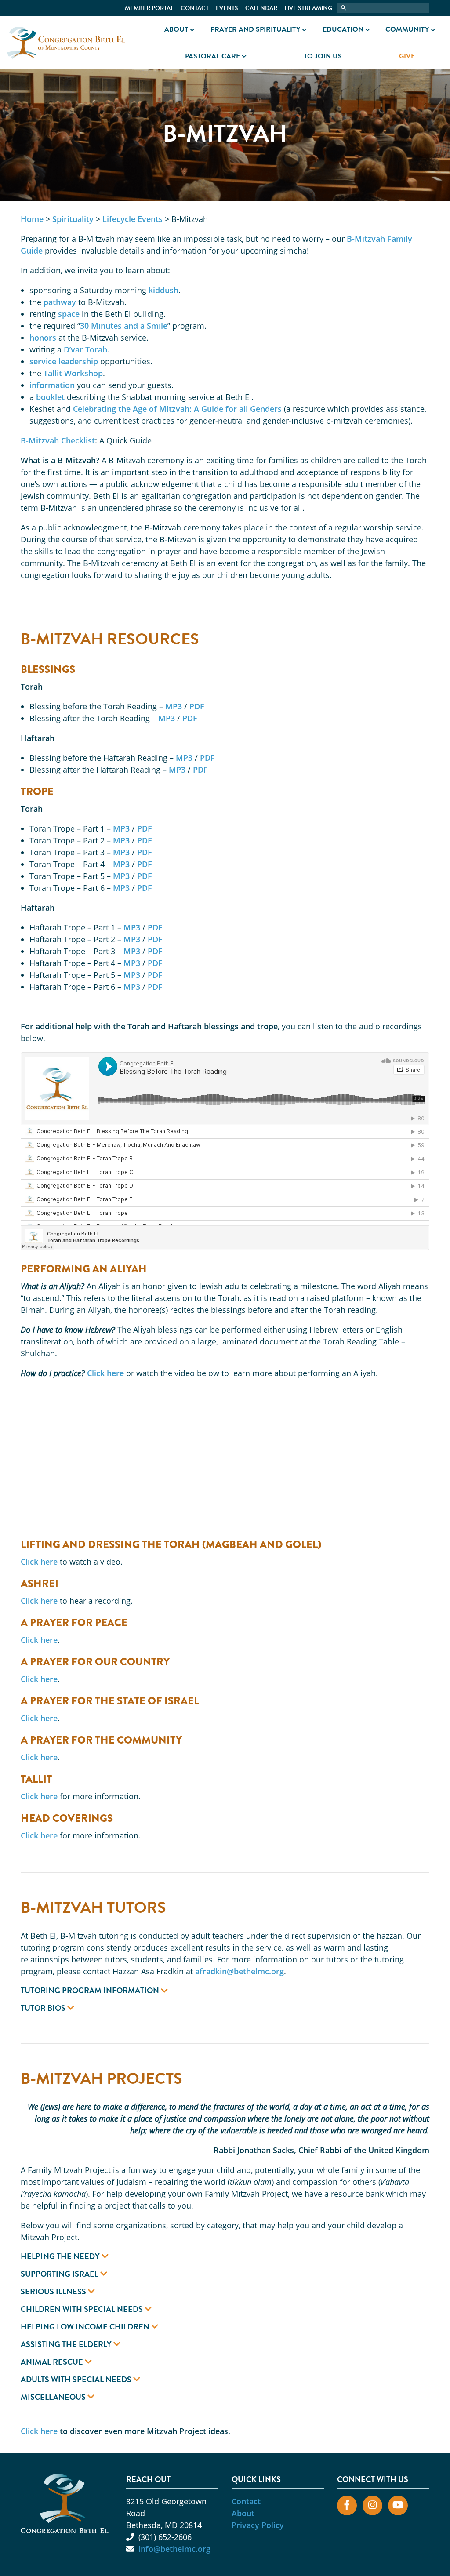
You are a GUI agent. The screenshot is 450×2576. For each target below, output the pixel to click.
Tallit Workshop (73, 373)
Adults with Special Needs (77, 2380)
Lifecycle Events (132, 219)
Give (407, 56)
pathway (60, 302)
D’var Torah (85, 349)
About (176, 29)
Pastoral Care (212, 56)
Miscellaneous (54, 2397)
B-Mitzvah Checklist (58, 440)
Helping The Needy (61, 2256)
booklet (50, 397)
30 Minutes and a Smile (124, 326)
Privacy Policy (258, 2525)
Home (32, 219)
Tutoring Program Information (91, 1991)
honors (43, 338)
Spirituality (73, 219)
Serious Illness (54, 2292)
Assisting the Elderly (67, 2344)
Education (343, 29)
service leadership (64, 361)
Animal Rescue (53, 2362)
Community (407, 29)
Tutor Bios (44, 2008)
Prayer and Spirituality (255, 29)
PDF (197, 706)
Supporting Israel (60, 2274)
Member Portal (149, 8)
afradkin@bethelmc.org (240, 1971)
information (52, 385)
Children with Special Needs (83, 2309)
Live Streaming (308, 8)
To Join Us (323, 56)
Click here (105, 1373)
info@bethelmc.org (174, 2549)
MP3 (174, 706)
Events (227, 8)
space (69, 314)
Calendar (261, 8)
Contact (195, 8)
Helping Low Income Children (86, 2327)
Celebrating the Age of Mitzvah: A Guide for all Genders (177, 409)
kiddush (163, 290)
